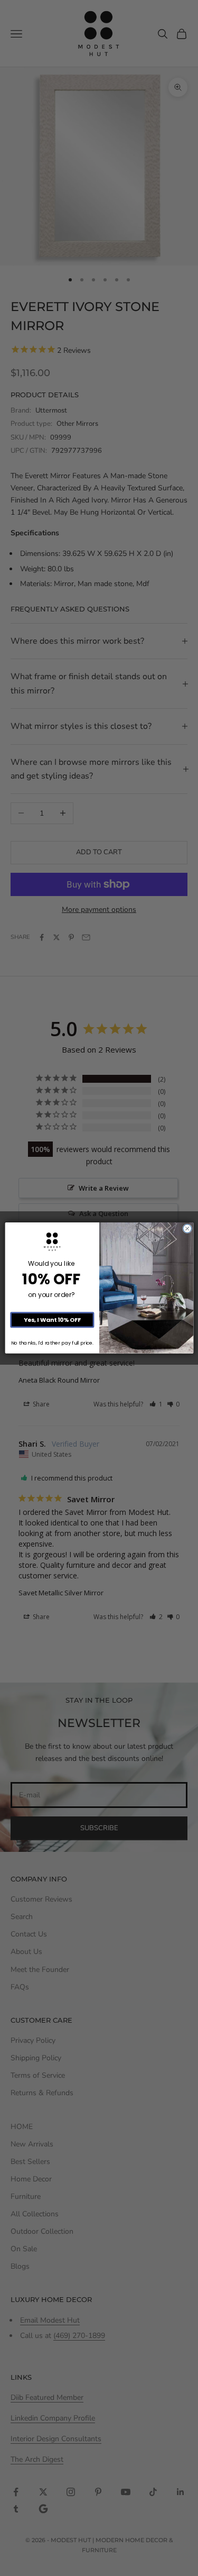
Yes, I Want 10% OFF (52, 1320)
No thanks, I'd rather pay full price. (52, 1343)
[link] (52, 1242)
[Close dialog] (187, 1229)
